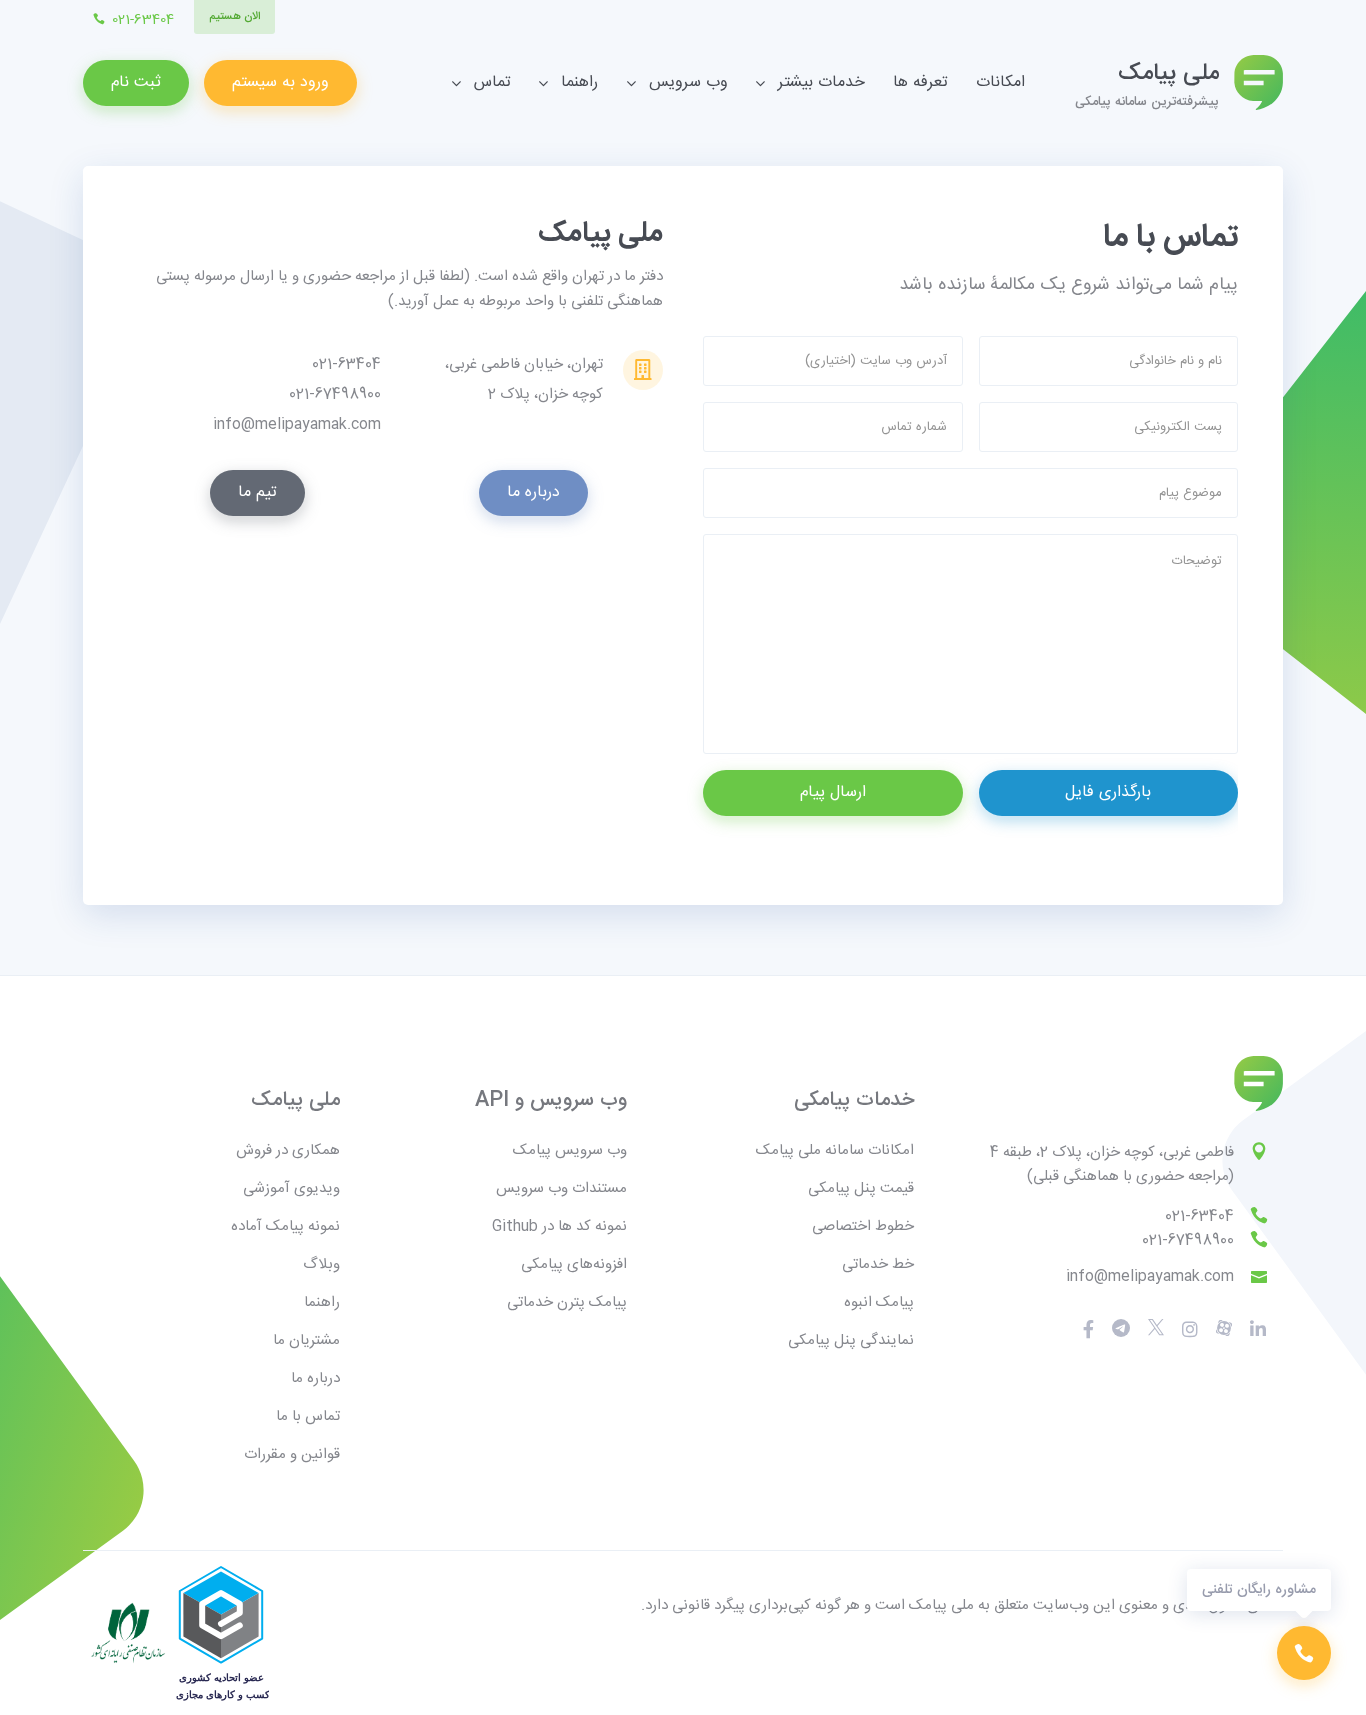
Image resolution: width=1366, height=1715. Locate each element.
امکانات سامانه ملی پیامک (835, 1150)
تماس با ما (308, 1416)
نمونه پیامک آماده (285, 1226)
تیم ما (257, 492)
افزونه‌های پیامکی (574, 1264)
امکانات (1000, 82)
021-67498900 (1188, 1240)
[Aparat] (1156, 1328)
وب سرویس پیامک (570, 1150)
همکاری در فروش (288, 1150)
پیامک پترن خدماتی (567, 1302)
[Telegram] (1121, 1329)
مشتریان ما (306, 1340)
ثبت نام (136, 82)
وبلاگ (321, 1264)
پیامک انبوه (879, 1302)
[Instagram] (1190, 1329)
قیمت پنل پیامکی (861, 1188)
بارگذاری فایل (1108, 792)
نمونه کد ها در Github (559, 1226)
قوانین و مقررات (292, 1454)
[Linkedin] (1258, 1329)
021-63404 (1199, 1216)
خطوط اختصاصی (863, 1226)
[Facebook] (1088, 1329)
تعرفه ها (920, 82)
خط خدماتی (878, 1264)
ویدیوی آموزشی (291, 1188)
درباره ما (533, 492)
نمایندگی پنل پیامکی (851, 1340)
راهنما (322, 1302)
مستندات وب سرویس (561, 1188)
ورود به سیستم (280, 82)
